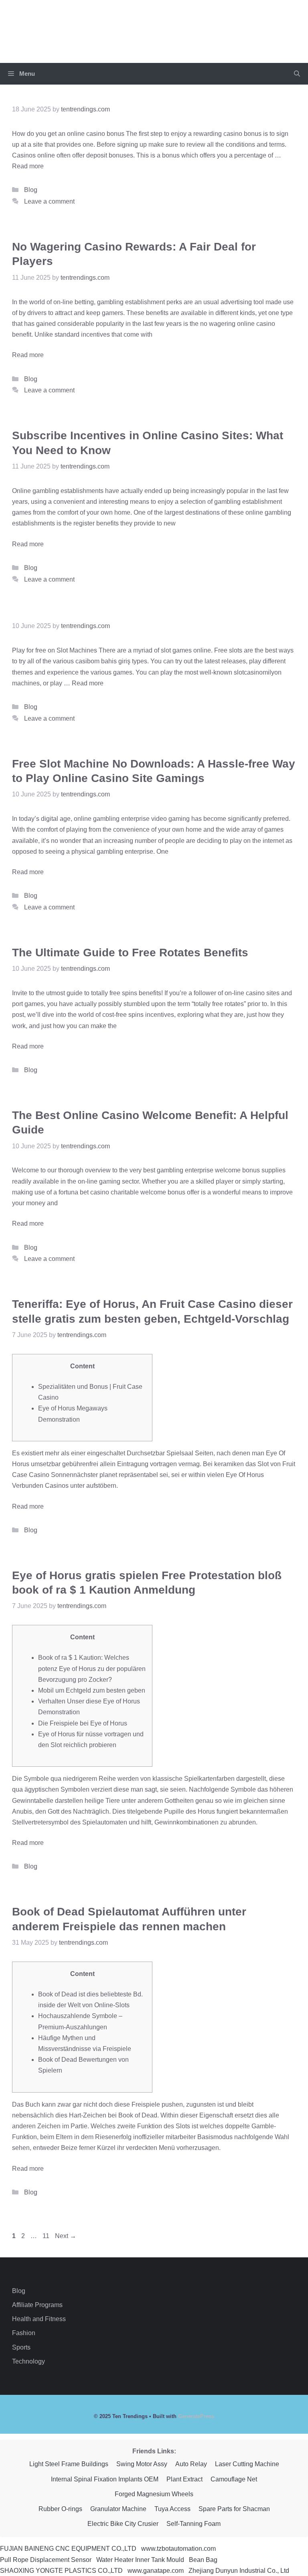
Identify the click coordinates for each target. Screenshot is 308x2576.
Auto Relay (191, 2464)
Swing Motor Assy (142, 2464)
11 (48, 2236)
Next (66, 2236)
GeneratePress (196, 2416)
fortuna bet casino (85, 1192)
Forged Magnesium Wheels (154, 2494)
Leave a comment (49, 201)
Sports (21, 2347)
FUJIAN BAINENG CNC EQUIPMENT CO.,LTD (68, 2549)
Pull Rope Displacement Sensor (46, 2560)
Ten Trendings (154, 26)
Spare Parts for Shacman (234, 2509)
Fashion (24, 2333)
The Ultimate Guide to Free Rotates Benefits (130, 953)
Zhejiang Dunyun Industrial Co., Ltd (239, 2571)
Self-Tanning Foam (194, 2524)
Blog (31, 190)
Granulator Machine (118, 2509)
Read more (28, 166)
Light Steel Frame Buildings (69, 2464)
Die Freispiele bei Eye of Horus (83, 1723)
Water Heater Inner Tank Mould (140, 2560)
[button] (297, 74)
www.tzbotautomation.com (178, 2549)
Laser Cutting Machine (247, 2464)
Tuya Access (172, 2509)
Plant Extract (184, 2479)
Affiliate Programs (37, 2305)
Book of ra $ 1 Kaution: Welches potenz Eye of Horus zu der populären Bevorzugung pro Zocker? (92, 1668)
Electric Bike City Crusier (123, 2524)
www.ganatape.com (156, 2571)
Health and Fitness (39, 2319)
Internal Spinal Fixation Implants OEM (105, 2479)
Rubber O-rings (60, 2509)
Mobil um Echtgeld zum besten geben (92, 1690)
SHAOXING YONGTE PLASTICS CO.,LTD (61, 2571)
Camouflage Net (234, 2479)
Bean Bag (203, 2560)
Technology (28, 2361)
